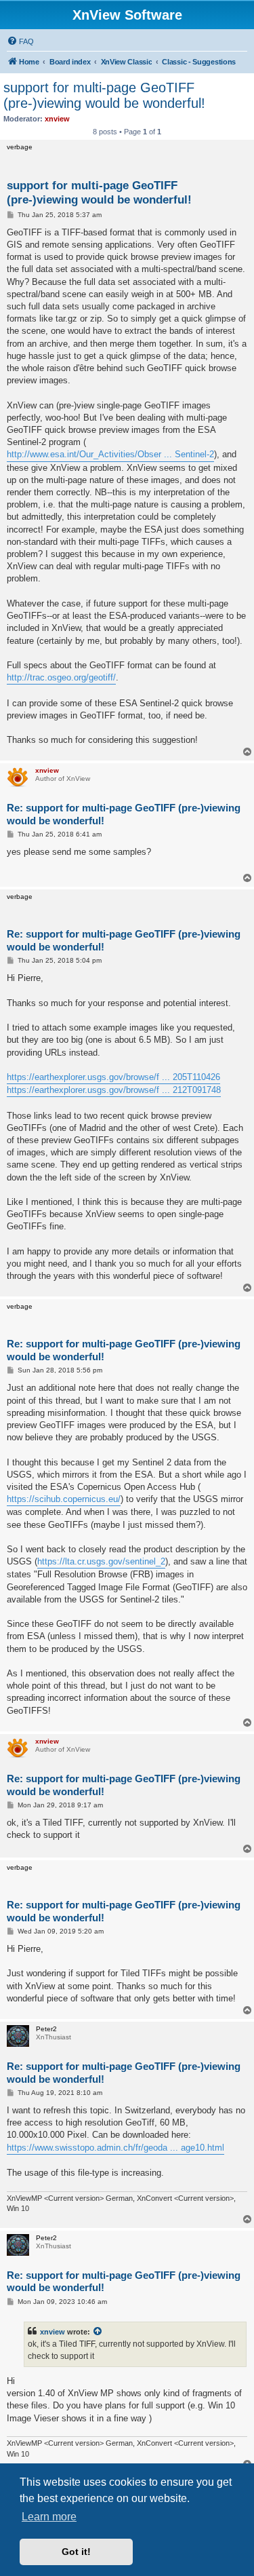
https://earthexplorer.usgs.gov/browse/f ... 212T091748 (114, 1090)
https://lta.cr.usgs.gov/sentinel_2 (101, 1561)
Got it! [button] (76, 2552)
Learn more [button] (49, 2517)
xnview (52, 2332)
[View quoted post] (98, 2332)
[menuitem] (20, 41)
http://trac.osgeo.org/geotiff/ (61, 677)
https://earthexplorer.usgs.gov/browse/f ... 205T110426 (113, 1077)
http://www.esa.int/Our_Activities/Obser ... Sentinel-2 (110, 454)
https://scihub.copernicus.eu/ (64, 1499)
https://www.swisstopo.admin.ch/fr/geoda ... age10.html (115, 2148)
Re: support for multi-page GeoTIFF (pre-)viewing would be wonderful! (124, 814)
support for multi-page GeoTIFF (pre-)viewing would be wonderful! (104, 95)
